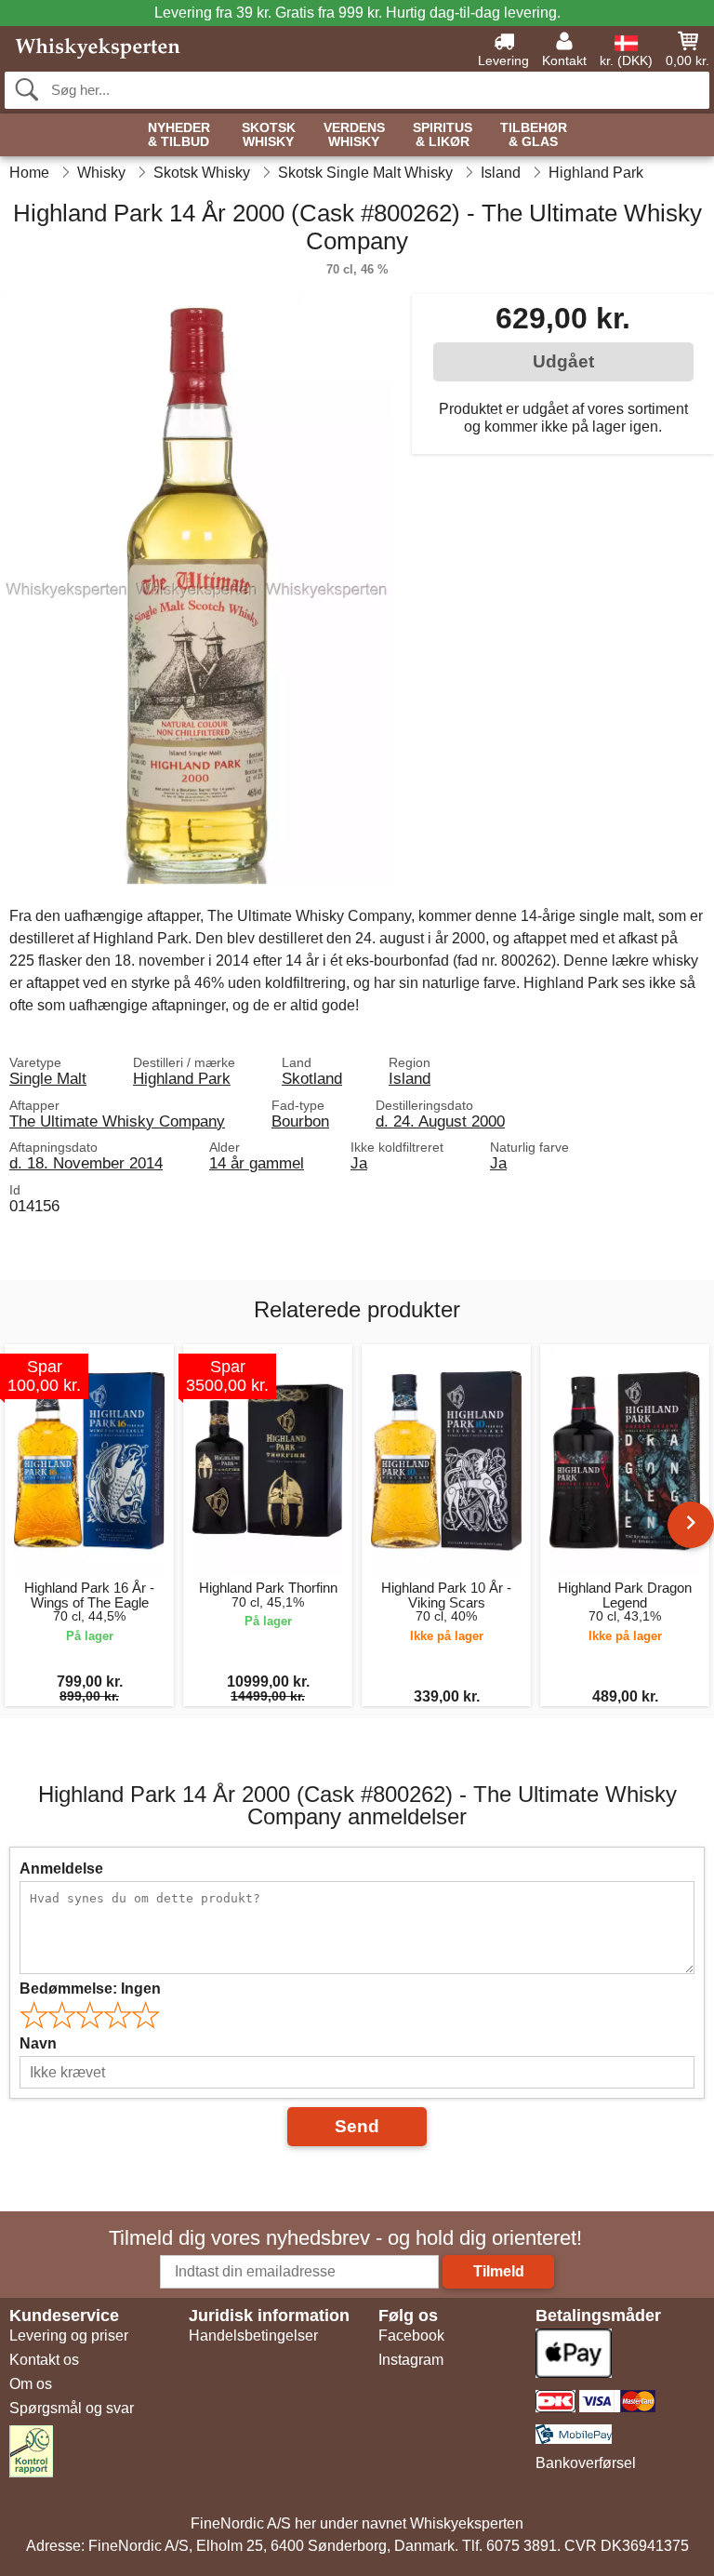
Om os (31, 2384)
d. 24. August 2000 (440, 1121)
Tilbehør (534, 135)
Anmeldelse (61, 1869)
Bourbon (300, 1121)
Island (410, 1078)
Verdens (354, 135)
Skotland (312, 1078)
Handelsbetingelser (253, 2336)
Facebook (411, 2336)
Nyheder (179, 135)
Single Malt (48, 1078)
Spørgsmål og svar (72, 2408)
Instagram (411, 2360)
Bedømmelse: (90, 1989)
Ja (359, 1163)
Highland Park (182, 1078)
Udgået (563, 361)
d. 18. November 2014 (86, 1163)
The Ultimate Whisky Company (117, 1121)
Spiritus (443, 135)
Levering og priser (69, 2336)
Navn (38, 2043)
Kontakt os (44, 2360)
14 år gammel (257, 1163)
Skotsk (269, 135)
